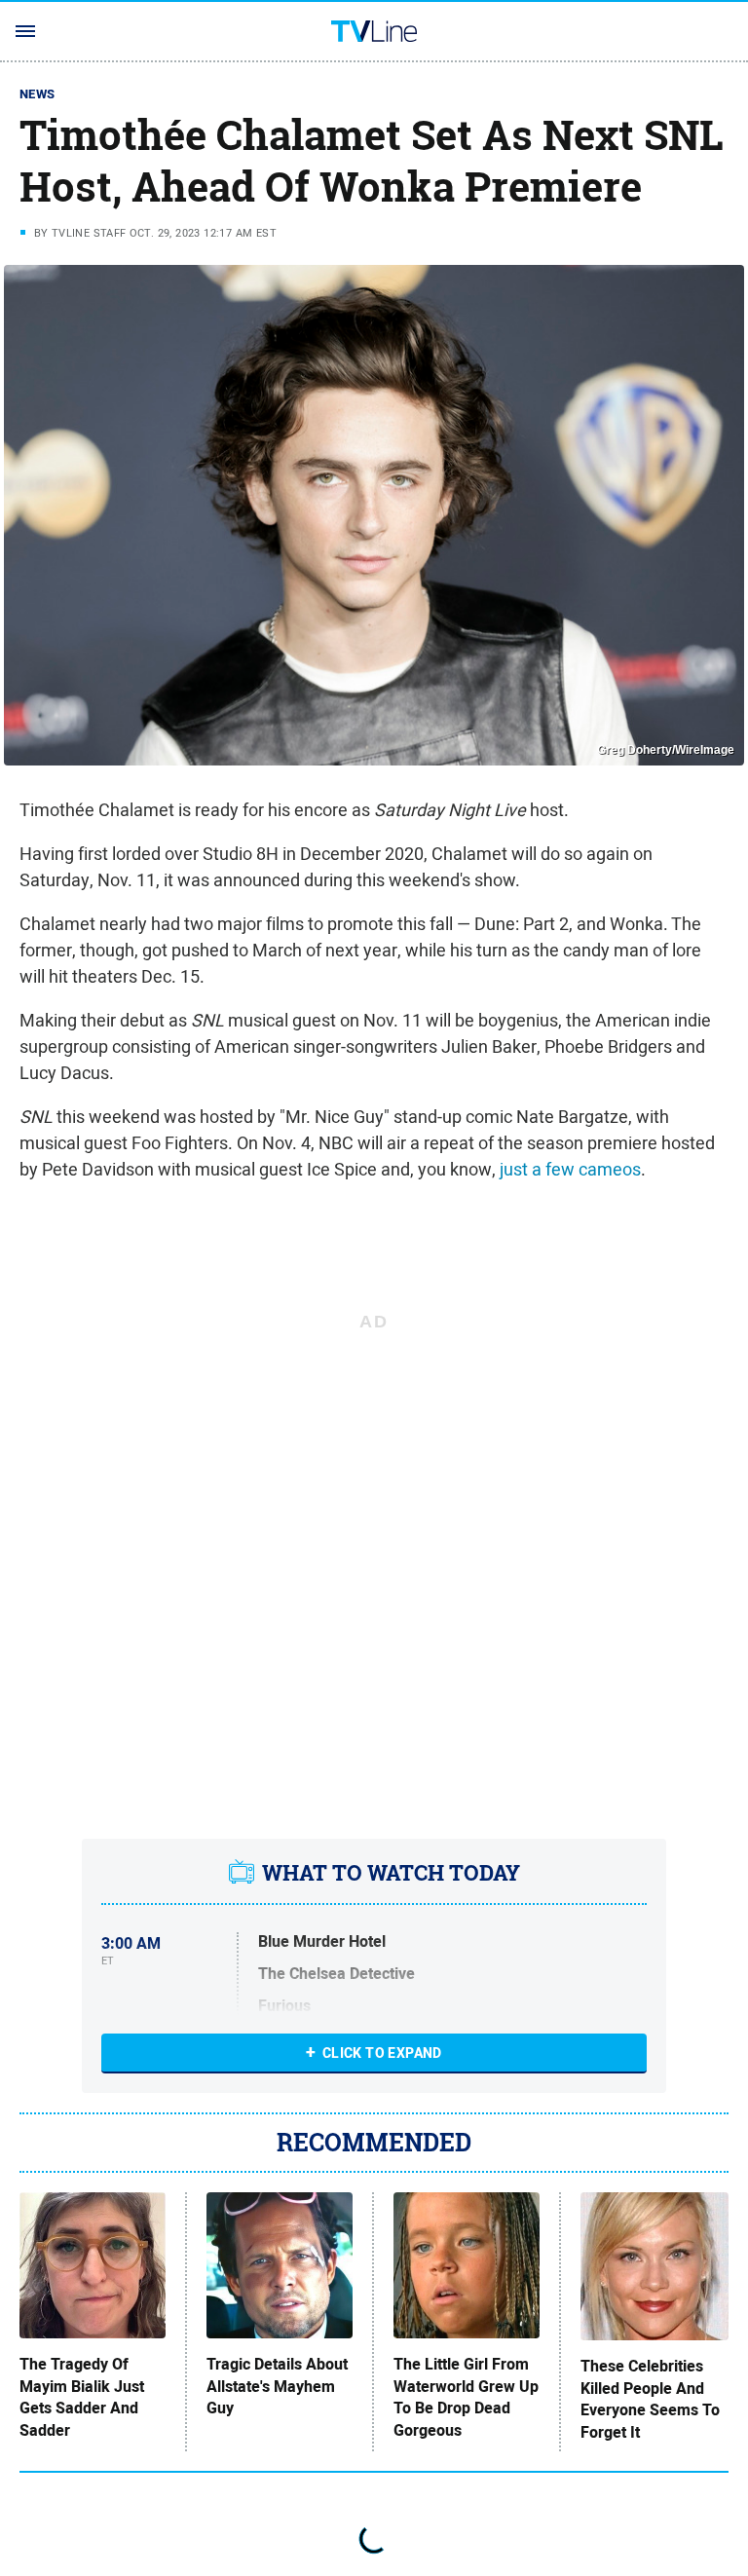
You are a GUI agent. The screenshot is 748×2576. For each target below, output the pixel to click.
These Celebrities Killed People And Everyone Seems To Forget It (650, 2399)
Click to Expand (382, 2053)
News (37, 94)
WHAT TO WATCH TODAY (391, 1873)
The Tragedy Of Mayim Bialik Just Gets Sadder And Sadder (82, 2397)
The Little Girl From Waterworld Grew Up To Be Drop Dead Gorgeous (466, 2397)
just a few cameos (570, 1169)
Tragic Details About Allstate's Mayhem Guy (277, 2387)
